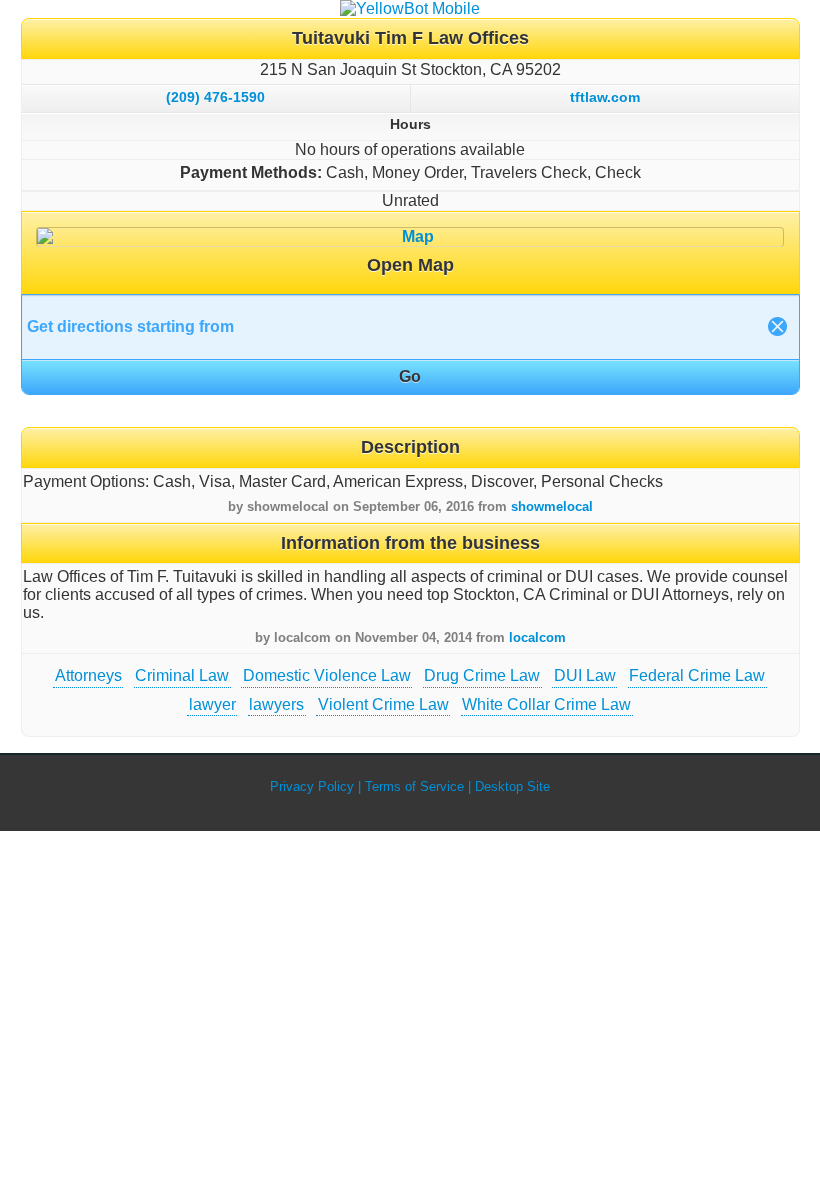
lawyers (276, 704)
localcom (537, 637)
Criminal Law (182, 675)
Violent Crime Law (383, 704)
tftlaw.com (605, 97)
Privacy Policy (312, 786)
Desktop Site (512, 786)
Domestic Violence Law (327, 675)
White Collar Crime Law (546, 704)
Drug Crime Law (482, 675)
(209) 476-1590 (215, 97)
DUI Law (585, 675)
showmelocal (552, 506)
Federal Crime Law (697, 675)
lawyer (212, 704)
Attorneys (88, 675)
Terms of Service (414, 786)
